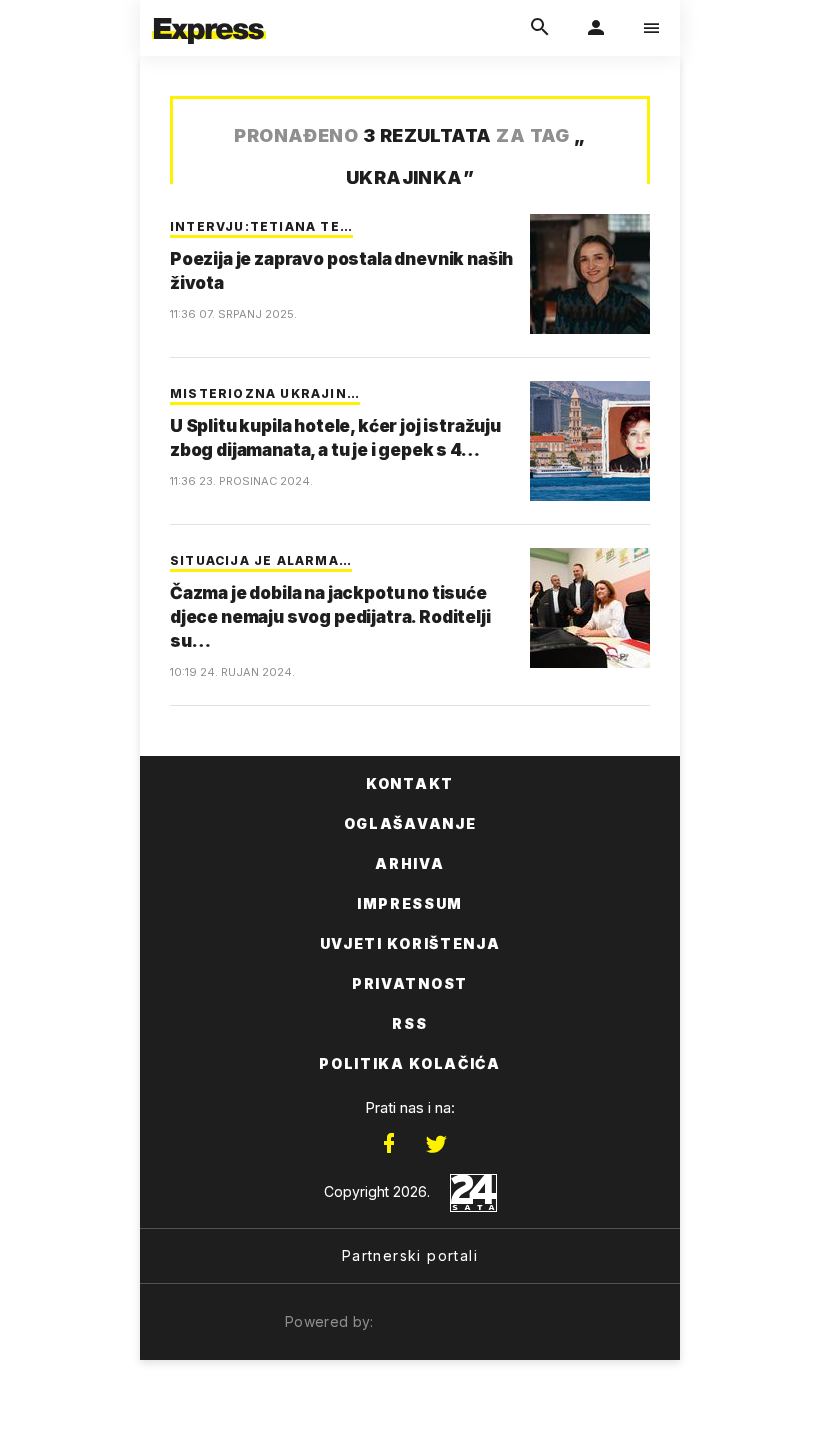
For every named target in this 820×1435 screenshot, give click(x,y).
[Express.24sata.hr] (209, 13)
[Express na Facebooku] (389, 1144)
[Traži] (540, 28)
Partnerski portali (410, 1255)
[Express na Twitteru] (436, 1144)
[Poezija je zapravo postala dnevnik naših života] (590, 274)
